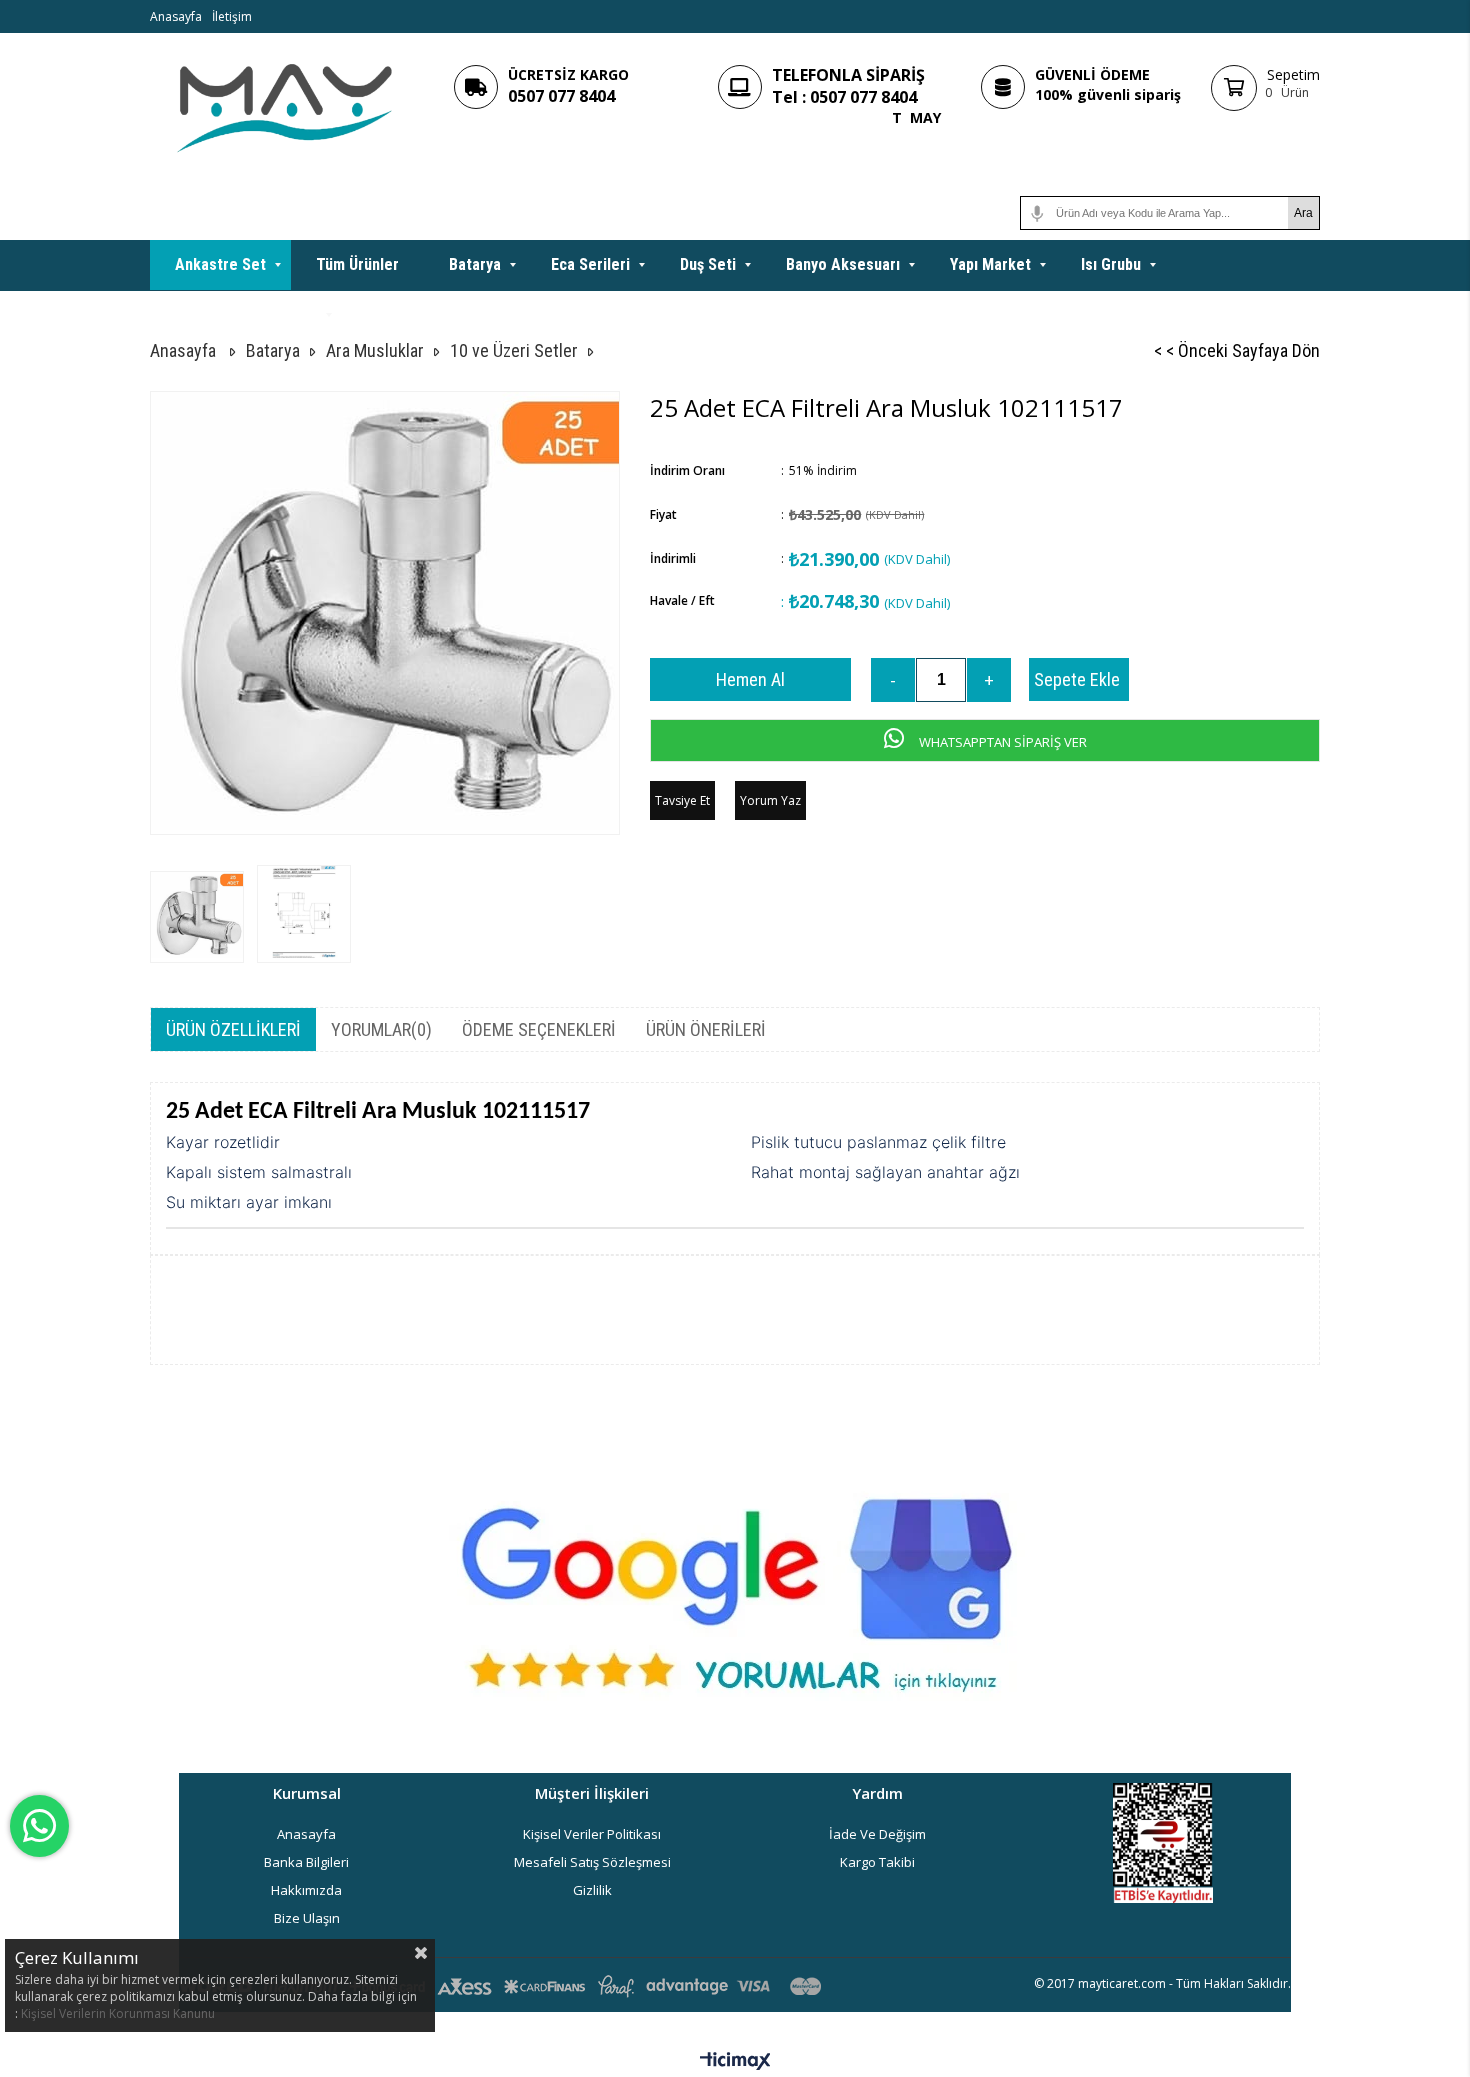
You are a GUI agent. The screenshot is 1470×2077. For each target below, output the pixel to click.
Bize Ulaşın (307, 1918)
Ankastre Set (220, 264)
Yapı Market (990, 264)
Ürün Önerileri (706, 1029)
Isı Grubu (1111, 264)
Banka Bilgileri (306, 1862)
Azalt (893, 680)
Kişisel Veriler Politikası (592, 1834)
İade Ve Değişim (877, 1834)
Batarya (475, 264)
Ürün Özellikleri (233, 1029)
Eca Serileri (590, 264)
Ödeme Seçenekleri (539, 1029)
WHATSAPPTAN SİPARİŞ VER (1001, 742)
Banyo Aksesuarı (843, 264)
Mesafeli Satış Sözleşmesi (592, 1862)
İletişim (232, 16)
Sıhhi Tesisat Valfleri (246, 314)
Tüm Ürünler (357, 264)
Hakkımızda (306, 1890)
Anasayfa (176, 16)
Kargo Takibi (877, 1862)
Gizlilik (592, 1890)
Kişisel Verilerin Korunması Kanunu (118, 2013)
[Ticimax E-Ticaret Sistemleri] (735, 2062)
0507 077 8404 (561, 96)
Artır (989, 680)
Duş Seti (708, 264)
